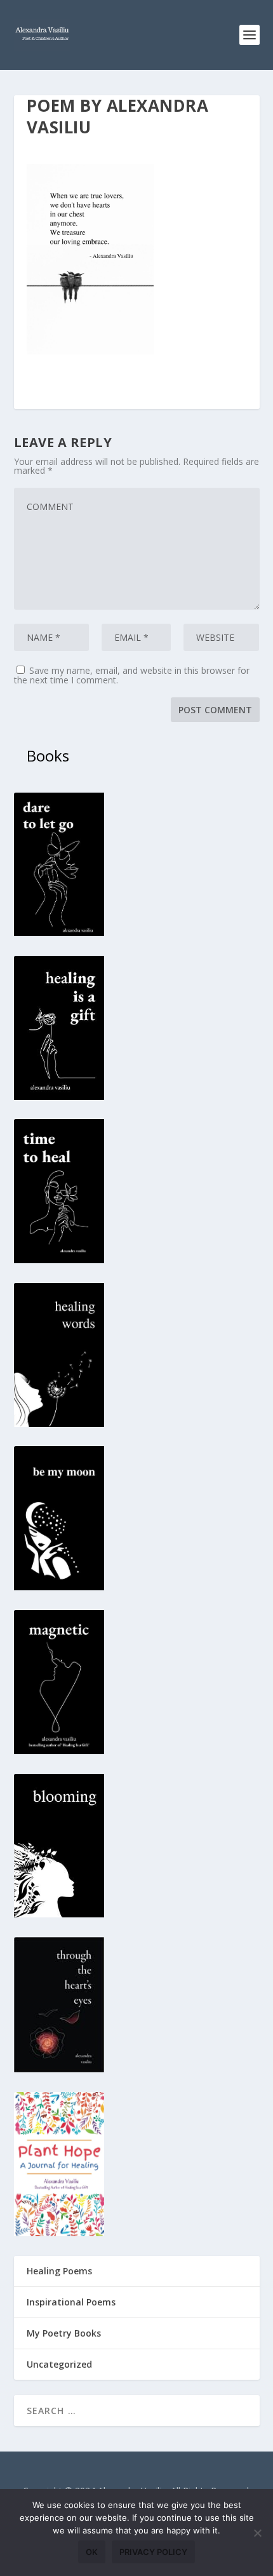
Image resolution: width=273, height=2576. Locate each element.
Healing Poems (59, 2271)
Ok (92, 2552)
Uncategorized (59, 2364)
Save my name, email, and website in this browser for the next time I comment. (132, 675)
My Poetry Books (64, 2333)
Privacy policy (153, 2552)
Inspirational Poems (71, 2302)
